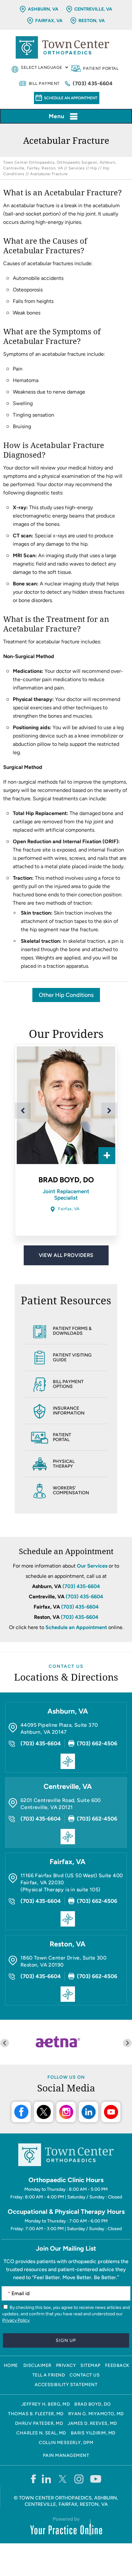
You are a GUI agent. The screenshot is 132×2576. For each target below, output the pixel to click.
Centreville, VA (93, 9)
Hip (94, 168)
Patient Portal (101, 68)
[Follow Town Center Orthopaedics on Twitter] (63, 2479)
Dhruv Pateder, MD (39, 2423)
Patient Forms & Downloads (72, 1331)
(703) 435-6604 (93, 83)
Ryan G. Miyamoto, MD (96, 2414)
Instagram (66, 2112)
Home (11, 2365)
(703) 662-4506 (97, 1743)
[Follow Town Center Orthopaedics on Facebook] (33, 2479)
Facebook (21, 2112)
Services (77, 168)
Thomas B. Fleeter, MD (36, 2414)
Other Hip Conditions (66, 995)
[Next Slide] (109, 1111)
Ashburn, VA (43, 9)
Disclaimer (37, 2365)
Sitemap (91, 2365)
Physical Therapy (64, 1464)
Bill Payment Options (68, 1384)
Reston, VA (92, 21)
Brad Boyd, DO (66, 1180)
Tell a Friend (49, 2375)
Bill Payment (44, 83)
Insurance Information (69, 1411)
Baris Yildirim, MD (93, 2433)
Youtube (111, 2112)
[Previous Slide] (23, 1111)
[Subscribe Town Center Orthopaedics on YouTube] (96, 2479)
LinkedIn (88, 2112)
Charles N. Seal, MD (41, 2433)
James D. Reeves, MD (92, 2423)
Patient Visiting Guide (72, 1357)
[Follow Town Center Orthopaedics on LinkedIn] (47, 2479)
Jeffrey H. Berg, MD (46, 2404)
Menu (57, 116)
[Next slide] (127, 2043)
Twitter (44, 2112)
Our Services (92, 1566)
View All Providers (66, 1255)
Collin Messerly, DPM (66, 2443)
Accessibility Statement (66, 2385)
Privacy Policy (16, 2320)
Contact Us (66, 1666)
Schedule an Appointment (71, 98)
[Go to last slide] (5, 2043)
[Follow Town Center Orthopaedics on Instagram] (79, 2479)
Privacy (66, 2365)
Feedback (117, 2365)
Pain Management (66, 2455)
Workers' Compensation (71, 1490)
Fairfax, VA (49, 21)
